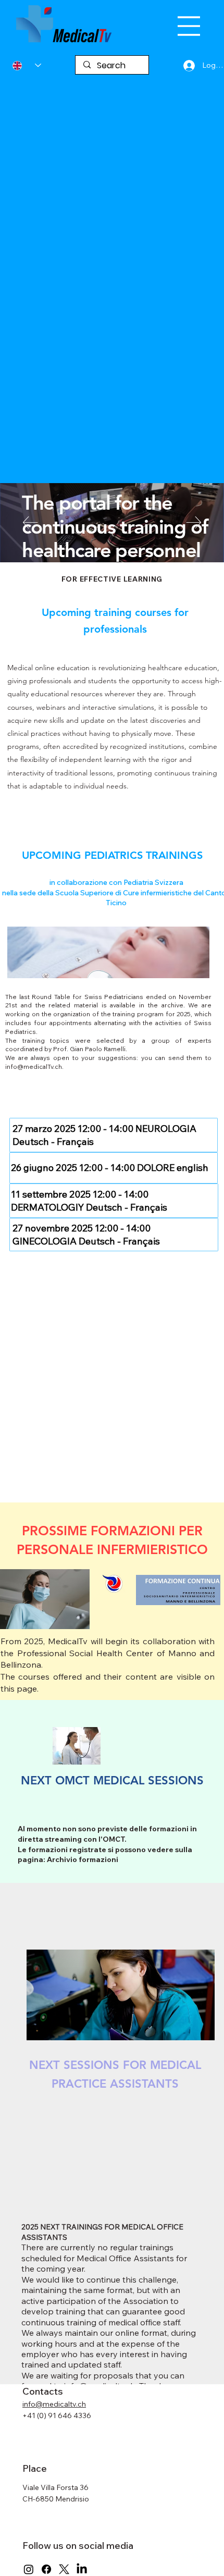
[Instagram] (29, 2569)
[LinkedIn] (82, 2569)
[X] (64, 2569)
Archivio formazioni (83, 1859)
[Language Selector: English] (27, 65)
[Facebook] (46, 2569)
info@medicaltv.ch (54, 2404)
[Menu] (189, 26)
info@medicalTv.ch (34, 1067)
